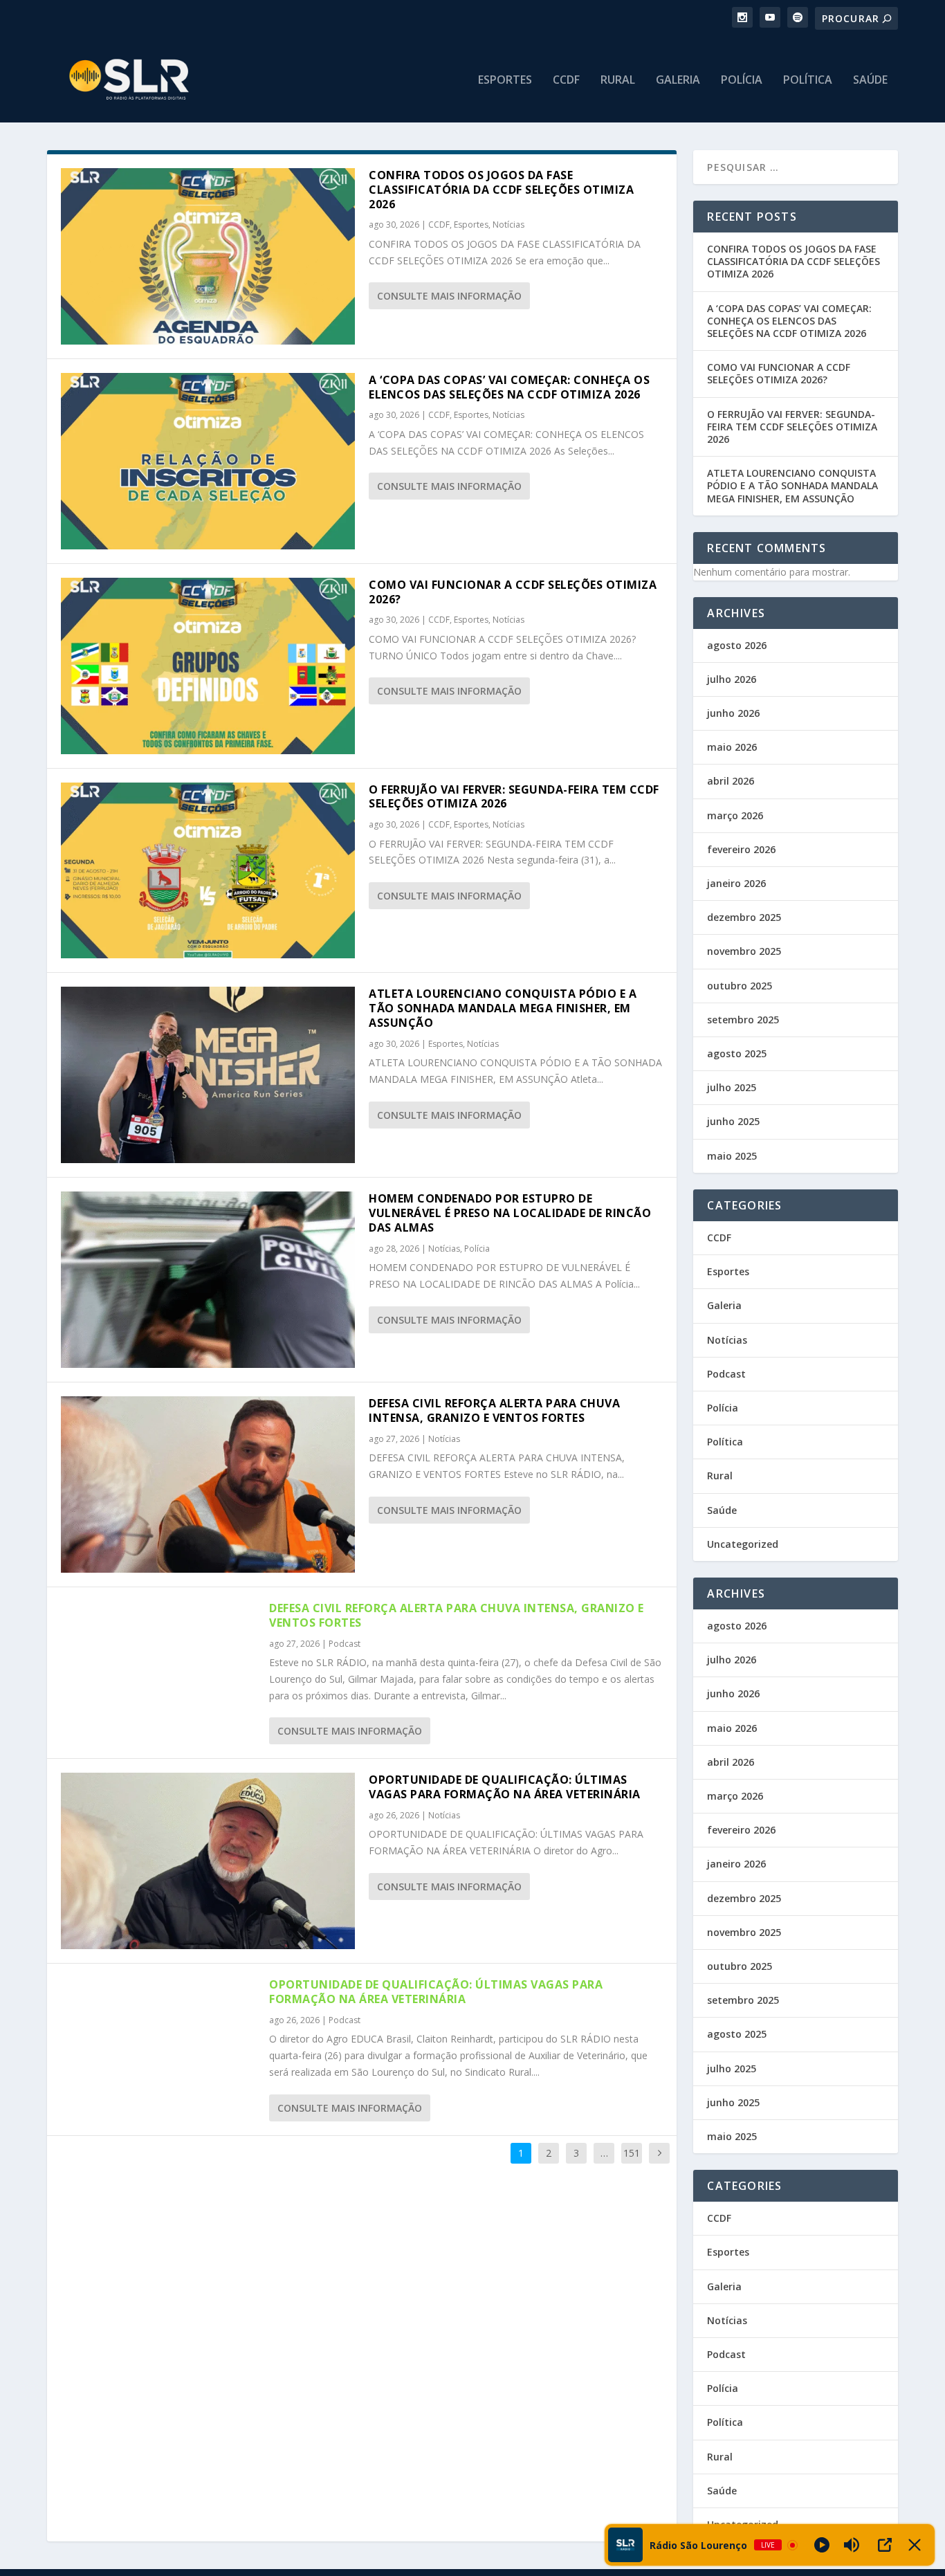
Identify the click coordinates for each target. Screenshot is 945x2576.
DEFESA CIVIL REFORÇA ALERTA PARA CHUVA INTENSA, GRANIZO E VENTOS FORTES (494, 1410)
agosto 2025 (737, 1053)
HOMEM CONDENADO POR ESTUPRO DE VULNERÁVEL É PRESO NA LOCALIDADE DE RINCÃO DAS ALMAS (510, 1213)
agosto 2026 (737, 645)
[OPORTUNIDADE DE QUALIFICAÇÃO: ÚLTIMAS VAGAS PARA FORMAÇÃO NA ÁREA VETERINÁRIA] (208, 1861)
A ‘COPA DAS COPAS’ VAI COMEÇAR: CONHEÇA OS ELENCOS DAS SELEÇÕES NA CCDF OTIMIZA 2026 (509, 387)
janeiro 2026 (736, 883)
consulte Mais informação (449, 296)
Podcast (345, 1644)
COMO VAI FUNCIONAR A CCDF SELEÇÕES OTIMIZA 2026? (513, 592)
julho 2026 (732, 679)
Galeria (678, 81)
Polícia (742, 81)
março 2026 (735, 815)
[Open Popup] (885, 2545)
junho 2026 (733, 713)
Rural (618, 81)
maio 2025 (732, 1156)
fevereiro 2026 (741, 849)
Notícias (508, 225)
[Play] (822, 2545)
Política (808, 81)
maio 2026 (732, 747)
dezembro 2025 (744, 917)
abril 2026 (731, 781)
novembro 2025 (744, 951)
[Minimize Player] (915, 2545)
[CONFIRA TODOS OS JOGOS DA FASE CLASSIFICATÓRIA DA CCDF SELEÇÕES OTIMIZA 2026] (208, 256)
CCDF (566, 81)
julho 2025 (732, 1087)
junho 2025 (733, 1121)
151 (632, 2153)
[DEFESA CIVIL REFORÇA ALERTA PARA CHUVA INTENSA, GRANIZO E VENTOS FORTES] (208, 1485)
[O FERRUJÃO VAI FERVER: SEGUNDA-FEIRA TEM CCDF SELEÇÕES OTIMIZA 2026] (208, 871)
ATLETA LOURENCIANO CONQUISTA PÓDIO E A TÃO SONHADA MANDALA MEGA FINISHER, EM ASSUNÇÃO (503, 1008)
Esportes (505, 81)
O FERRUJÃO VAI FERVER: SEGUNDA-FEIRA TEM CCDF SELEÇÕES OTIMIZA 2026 (514, 797)
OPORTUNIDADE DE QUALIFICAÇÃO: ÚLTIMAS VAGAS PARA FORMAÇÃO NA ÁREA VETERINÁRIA (505, 1787)
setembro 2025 (743, 1020)
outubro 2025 (740, 986)
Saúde (870, 81)
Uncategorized (743, 1544)
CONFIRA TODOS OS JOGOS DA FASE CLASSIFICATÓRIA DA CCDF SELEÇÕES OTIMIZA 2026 (501, 190)
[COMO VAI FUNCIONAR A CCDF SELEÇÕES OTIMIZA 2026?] (208, 666)
